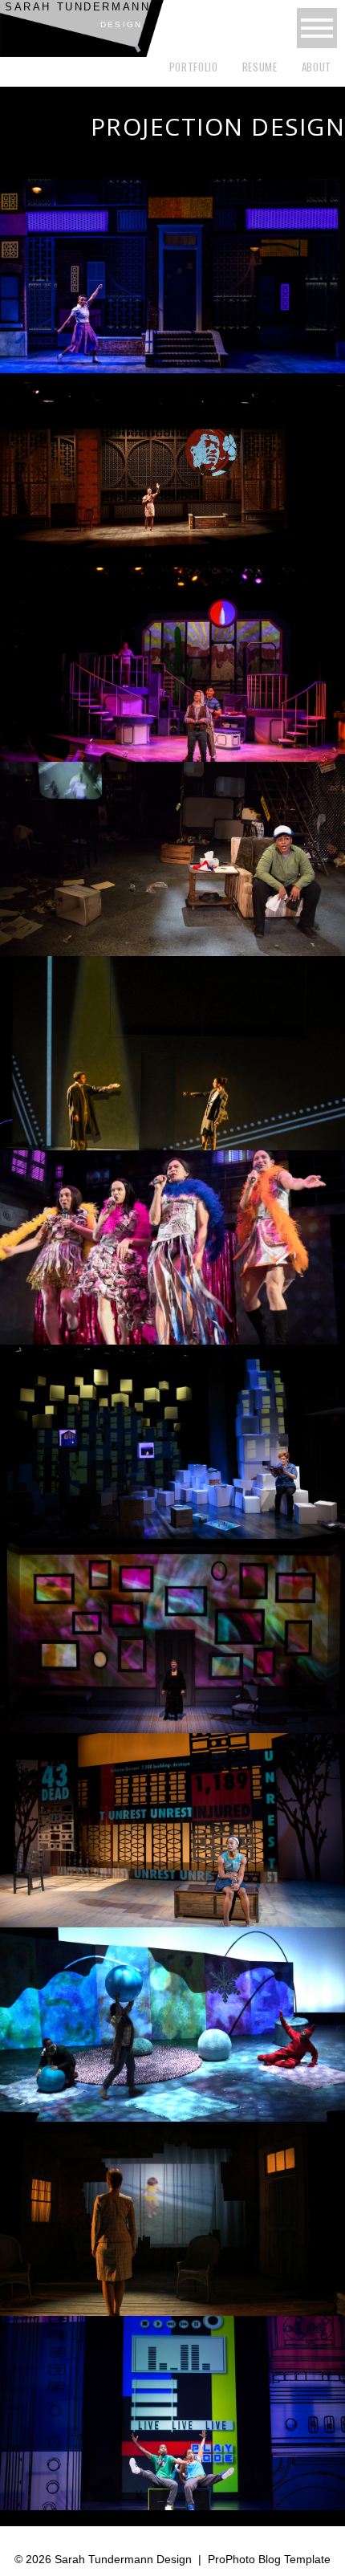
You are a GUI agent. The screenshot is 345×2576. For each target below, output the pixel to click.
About (317, 67)
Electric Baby (171, 1048)
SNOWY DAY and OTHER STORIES (171, 2020)
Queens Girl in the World (171, 271)
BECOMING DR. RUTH (171, 1437)
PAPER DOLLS (171, 1243)
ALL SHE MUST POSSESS (170, 1631)
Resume (260, 67)
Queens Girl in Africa (171, 466)
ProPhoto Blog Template (269, 2559)
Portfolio (194, 67)
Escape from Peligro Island (171, 660)
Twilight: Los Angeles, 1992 (171, 854)
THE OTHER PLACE (171, 2214)
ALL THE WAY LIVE (171, 2408)
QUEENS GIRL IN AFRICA (171, 1825)
